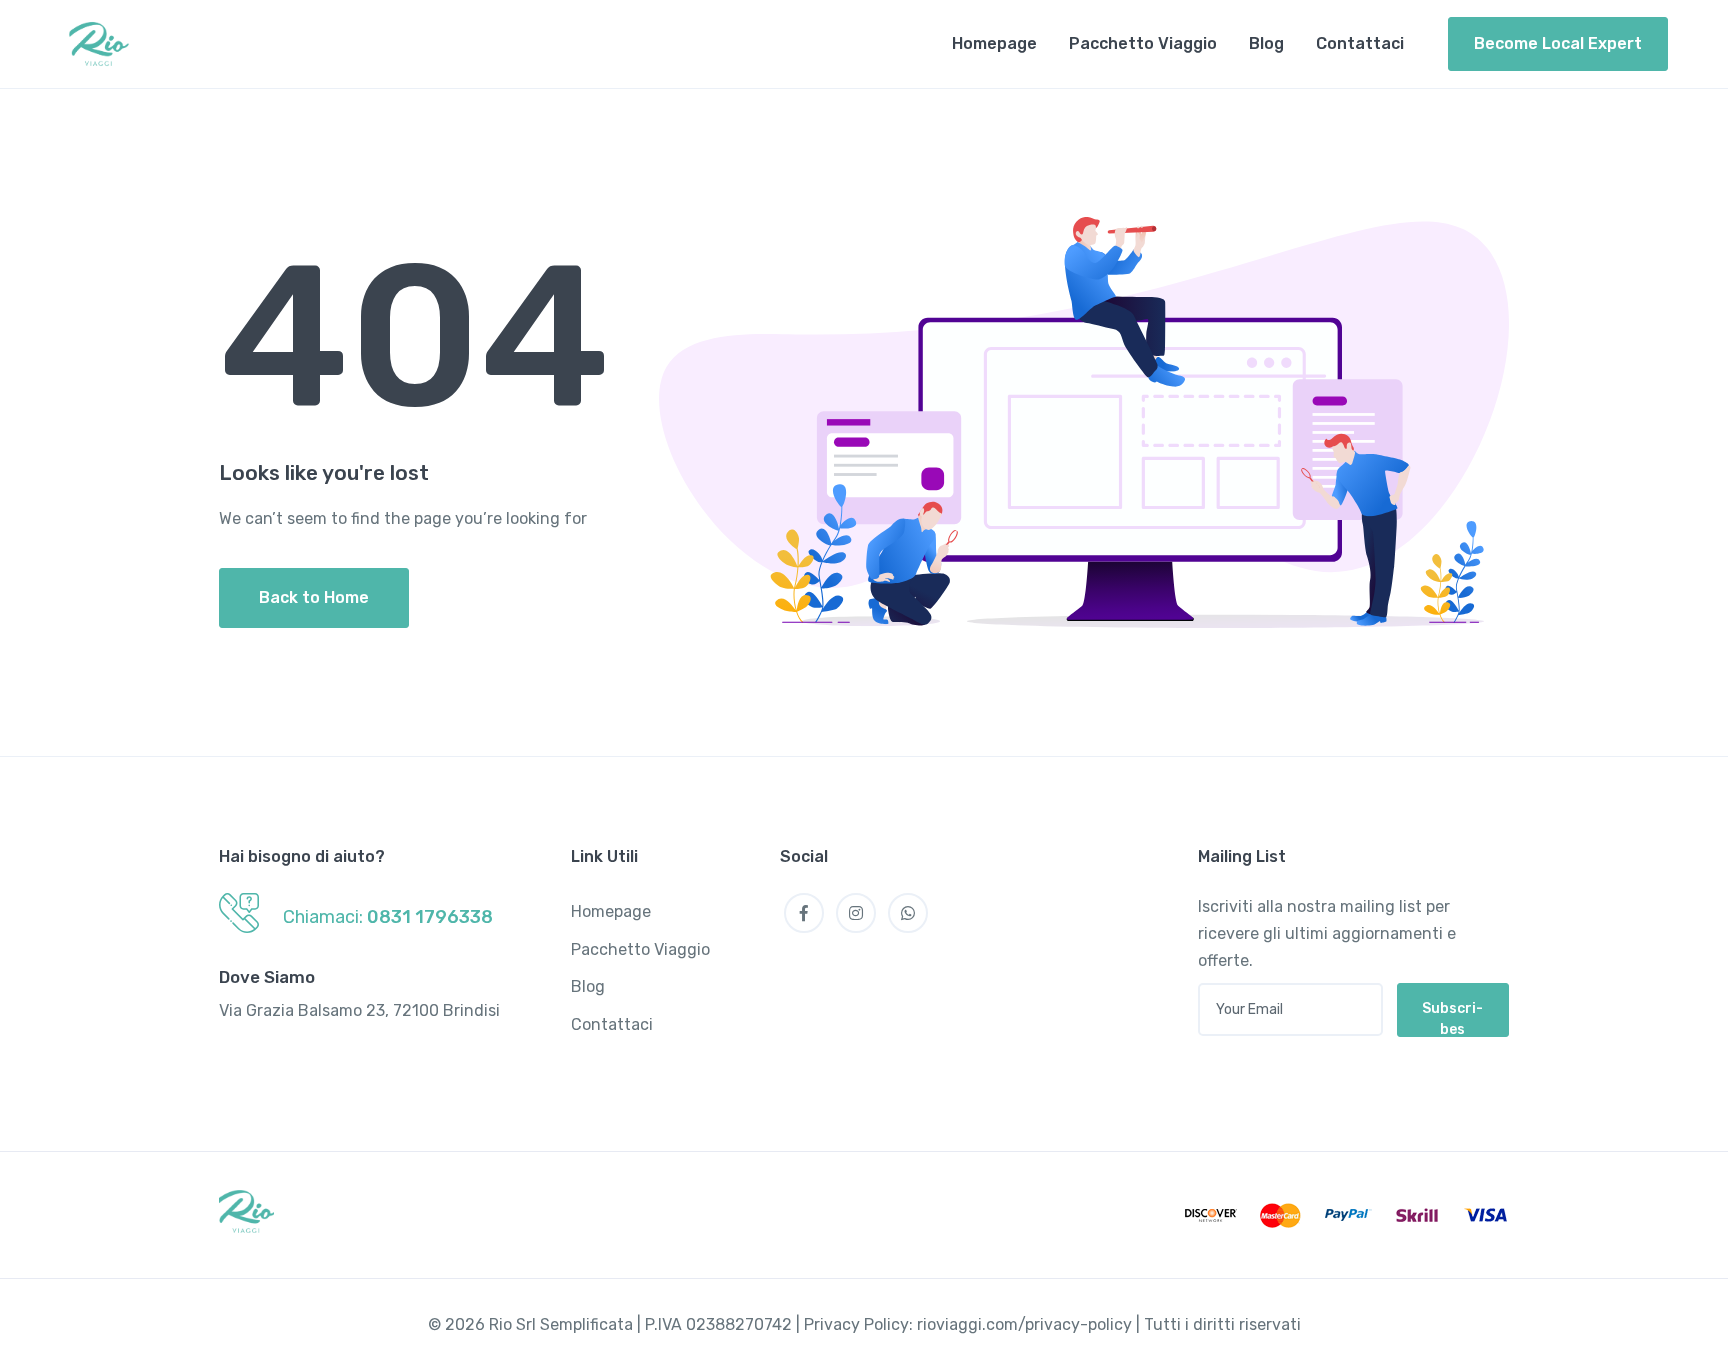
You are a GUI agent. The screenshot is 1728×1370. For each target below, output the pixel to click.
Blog (1266, 43)
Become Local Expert (1558, 43)
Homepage (994, 43)
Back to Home (314, 597)
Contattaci (1360, 43)
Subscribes (1452, 1018)
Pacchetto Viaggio (1143, 43)
